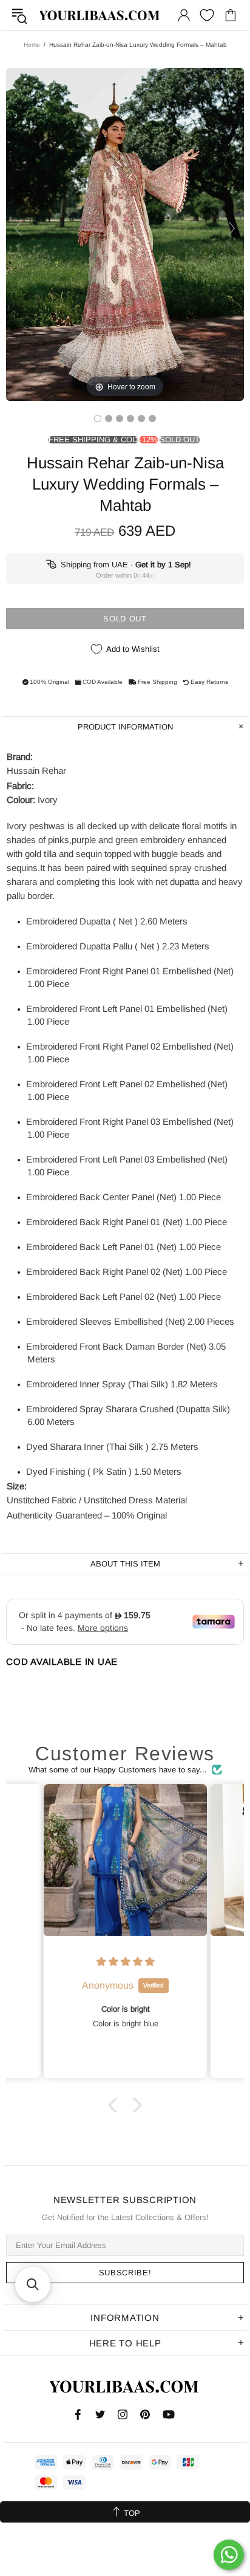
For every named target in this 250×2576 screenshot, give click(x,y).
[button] (116, 2105)
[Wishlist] (207, 15)
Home (32, 45)
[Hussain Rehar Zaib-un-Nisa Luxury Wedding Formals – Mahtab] (98, 419)
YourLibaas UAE (100, 15)
